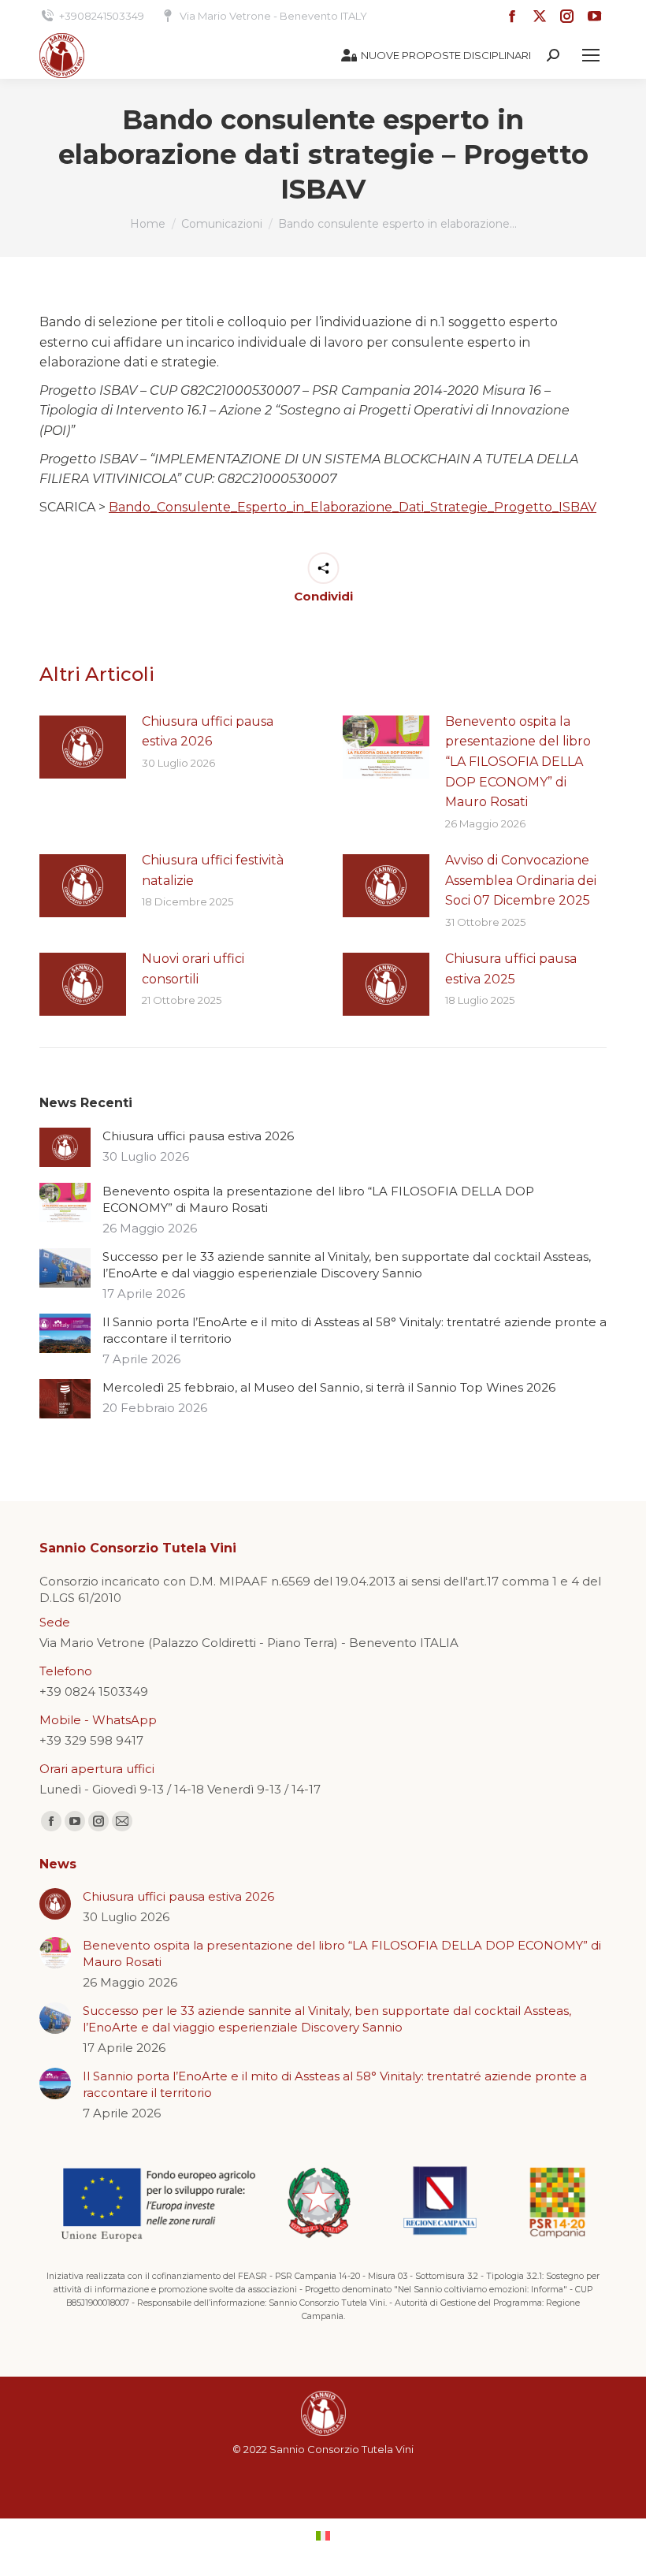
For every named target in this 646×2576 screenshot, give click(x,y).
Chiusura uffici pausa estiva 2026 (208, 732)
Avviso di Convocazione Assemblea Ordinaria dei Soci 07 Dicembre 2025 (521, 880)
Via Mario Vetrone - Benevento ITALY (273, 16)
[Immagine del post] (83, 747)
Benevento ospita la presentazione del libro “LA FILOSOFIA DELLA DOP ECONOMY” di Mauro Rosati (518, 762)
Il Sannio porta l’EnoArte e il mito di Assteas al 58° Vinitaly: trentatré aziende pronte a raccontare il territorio (355, 1330)
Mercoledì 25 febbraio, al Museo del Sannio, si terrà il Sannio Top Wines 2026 (329, 1387)
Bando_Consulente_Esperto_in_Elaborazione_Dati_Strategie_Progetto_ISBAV (353, 507)
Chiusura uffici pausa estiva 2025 (511, 969)
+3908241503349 (102, 16)
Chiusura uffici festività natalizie (213, 870)
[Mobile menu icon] (591, 55)
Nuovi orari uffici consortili (193, 969)
